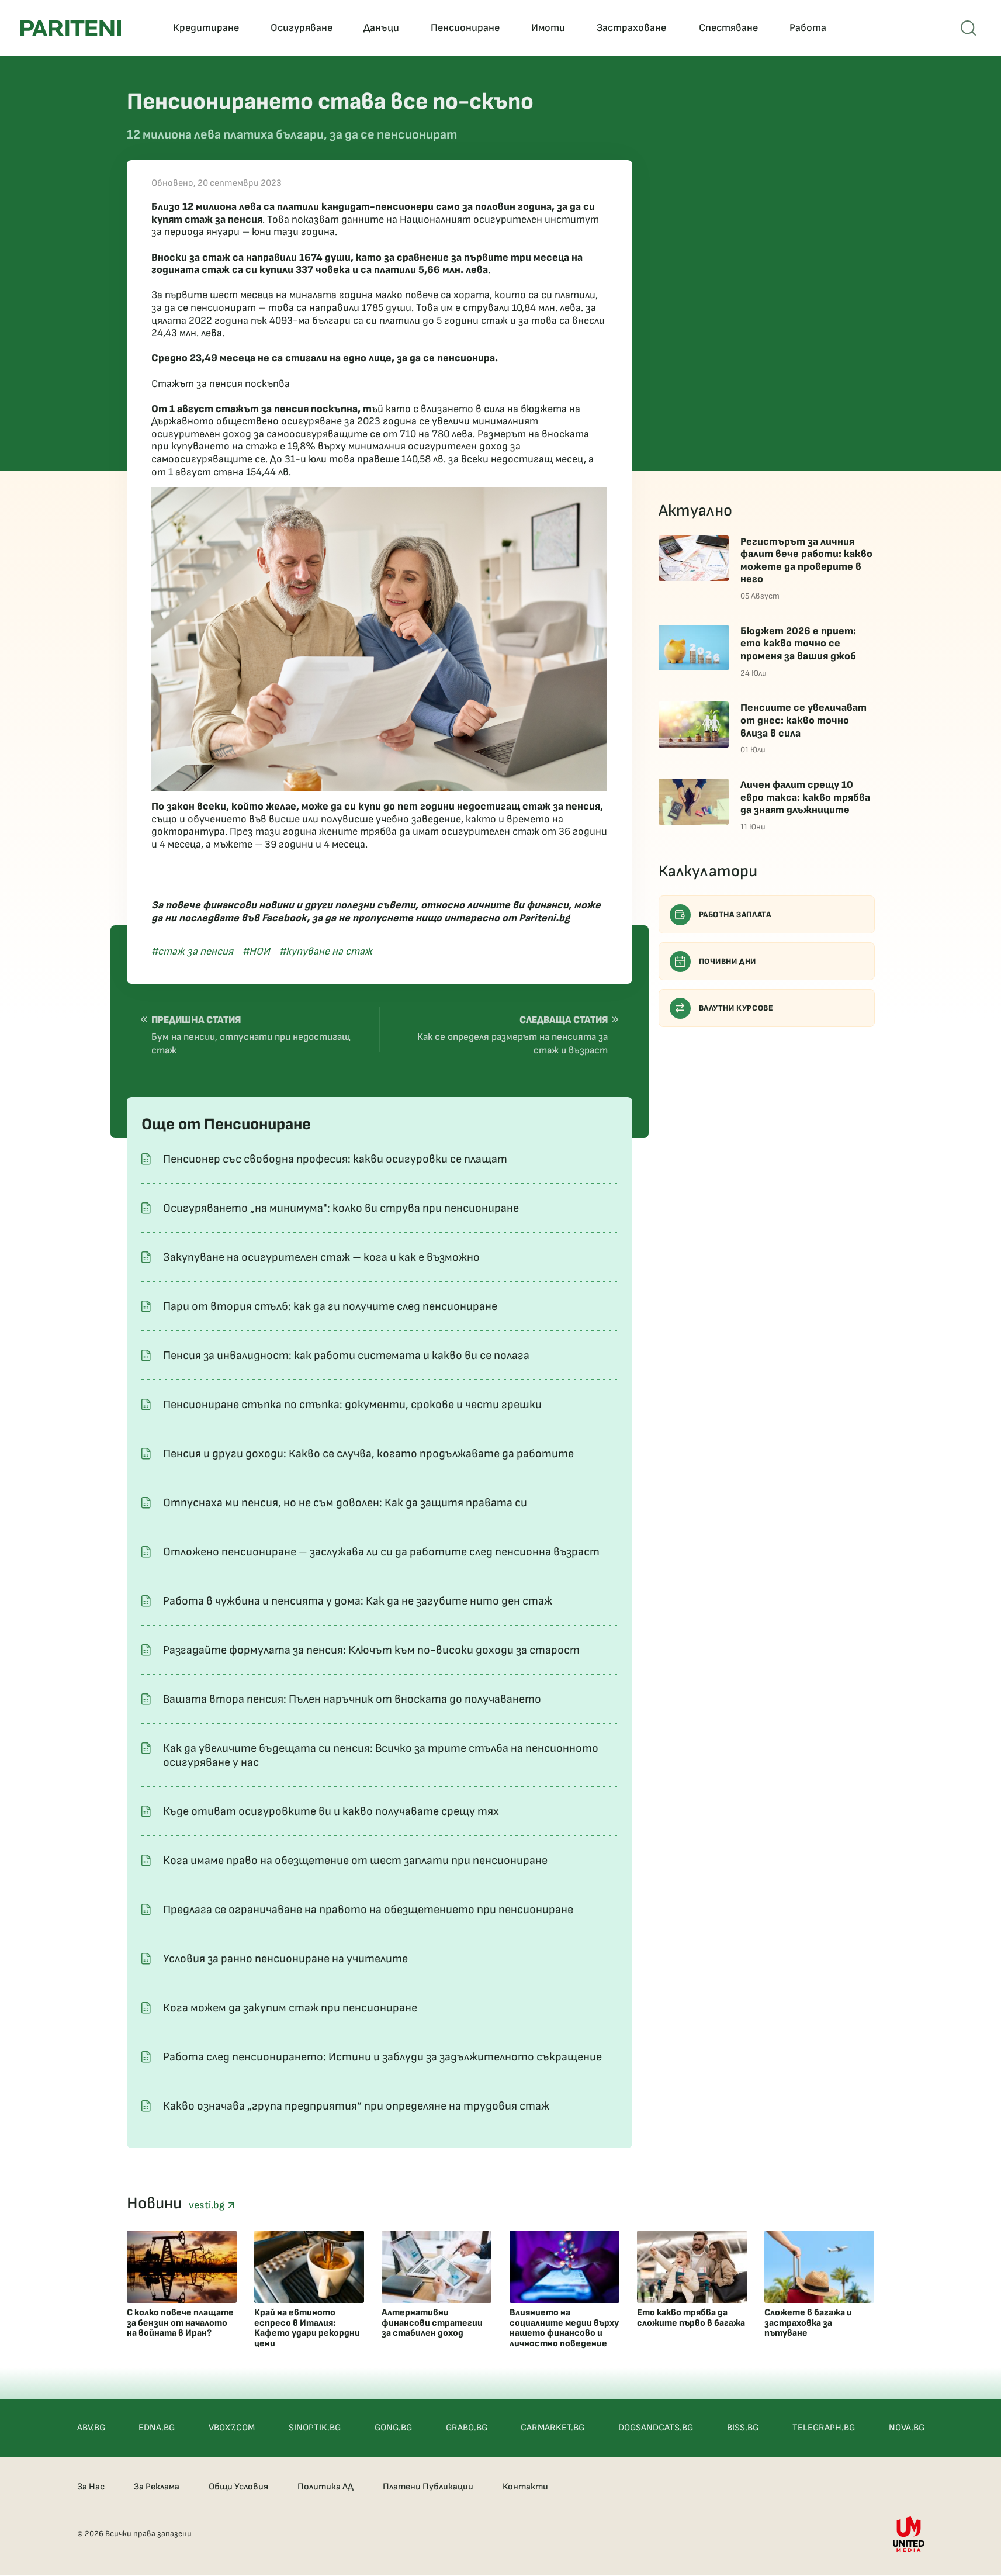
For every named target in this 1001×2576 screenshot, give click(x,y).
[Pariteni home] (71, 28)
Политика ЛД (325, 2487)
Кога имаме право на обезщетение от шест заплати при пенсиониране (355, 1861)
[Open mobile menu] (968, 28)
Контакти (525, 2487)
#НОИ (256, 951)
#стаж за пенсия (192, 951)
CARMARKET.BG (553, 2428)
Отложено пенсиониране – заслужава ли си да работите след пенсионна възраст (381, 1552)
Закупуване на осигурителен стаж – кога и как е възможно (321, 1257)
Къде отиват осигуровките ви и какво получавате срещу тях (331, 1811)
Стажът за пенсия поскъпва (221, 384)
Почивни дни (728, 961)
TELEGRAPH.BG (824, 2428)
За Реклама (157, 2487)
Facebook (284, 918)
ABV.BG (91, 2428)
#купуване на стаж (326, 951)
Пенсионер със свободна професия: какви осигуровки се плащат (335, 1159)
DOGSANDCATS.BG (656, 2428)
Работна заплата (735, 914)
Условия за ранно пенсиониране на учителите (285, 1959)
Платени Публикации (428, 2487)
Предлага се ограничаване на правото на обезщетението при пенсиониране (368, 1910)
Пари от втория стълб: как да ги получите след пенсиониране (330, 1306)
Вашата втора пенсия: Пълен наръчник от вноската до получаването (352, 1699)
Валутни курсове (736, 1008)
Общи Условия (238, 2487)
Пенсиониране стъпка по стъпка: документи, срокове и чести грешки (352, 1405)
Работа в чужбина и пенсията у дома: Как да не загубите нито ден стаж (358, 1601)
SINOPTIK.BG (315, 2428)
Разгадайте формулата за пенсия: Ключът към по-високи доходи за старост (371, 1650)
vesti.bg (208, 2205)
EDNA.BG (157, 2428)
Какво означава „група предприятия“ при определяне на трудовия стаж (356, 2106)
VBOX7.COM (232, 2428)
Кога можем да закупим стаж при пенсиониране (290, 2008)
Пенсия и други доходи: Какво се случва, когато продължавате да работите (368, 1454)
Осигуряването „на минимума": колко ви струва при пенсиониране (341, 1208)
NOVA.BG (907, 2428)
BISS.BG (743, 2428)
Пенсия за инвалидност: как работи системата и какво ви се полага (346, 1356)
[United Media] (909, 2534)
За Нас (91, 2487)
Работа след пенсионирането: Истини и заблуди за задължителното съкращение (382, 2057)
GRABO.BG (467, 2428)
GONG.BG (393, 2428)
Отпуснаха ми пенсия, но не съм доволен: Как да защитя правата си (345, 1503)
